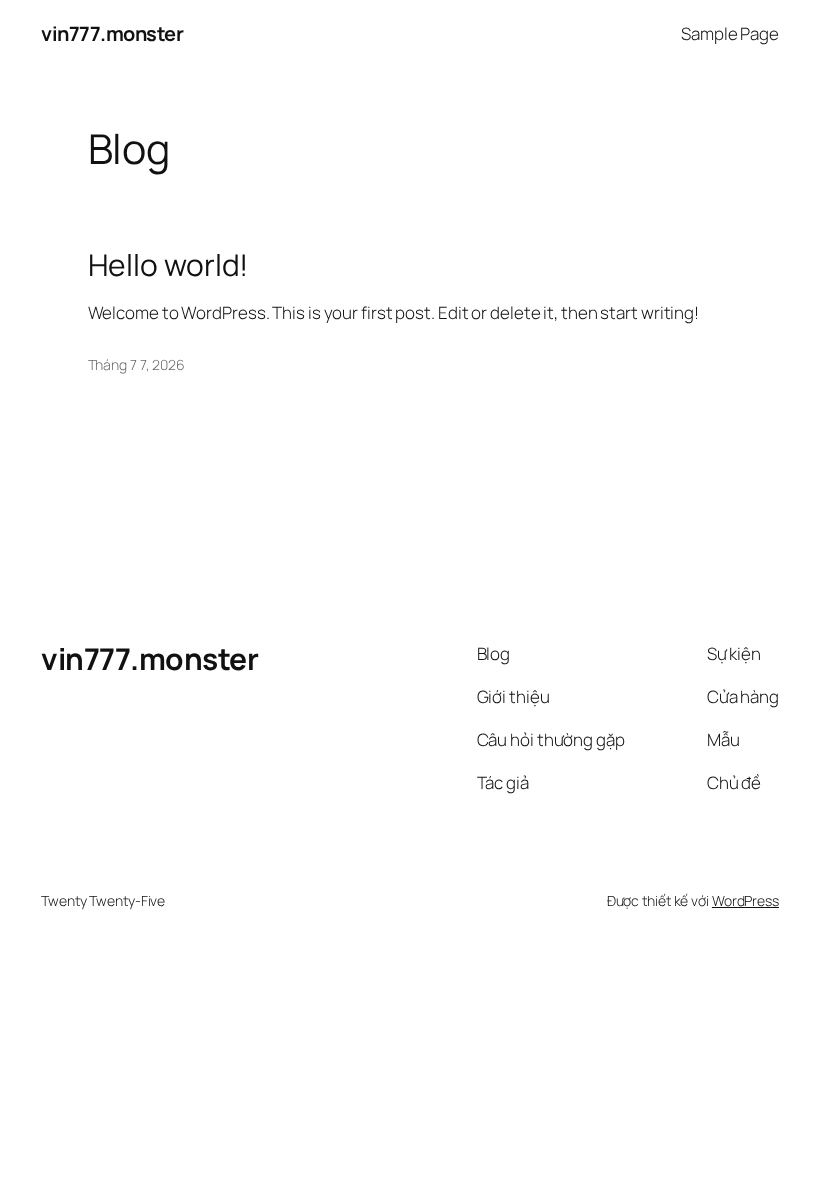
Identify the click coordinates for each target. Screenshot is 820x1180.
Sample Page (730, 33)
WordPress (745, 900)
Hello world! (168, 265)
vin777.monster (112, 33)
